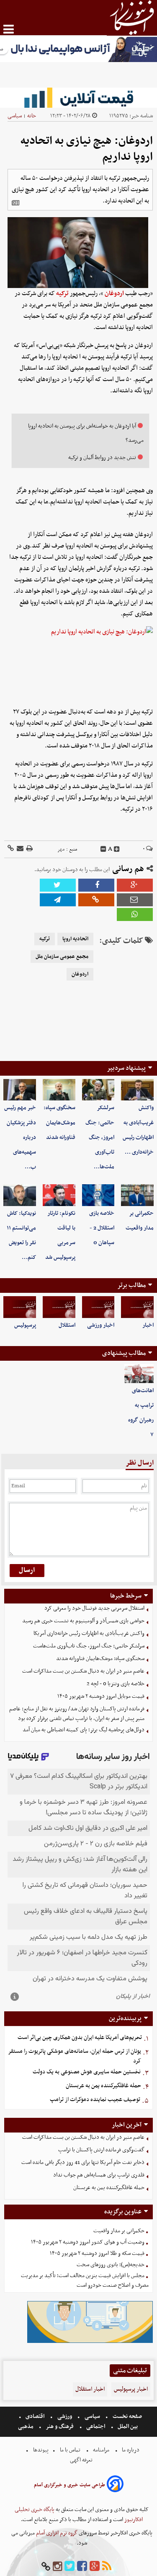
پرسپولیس (25, 1325)
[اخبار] (137, 1307)
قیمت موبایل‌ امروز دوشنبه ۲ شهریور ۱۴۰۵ (101, 1696)
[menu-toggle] (9, 29)
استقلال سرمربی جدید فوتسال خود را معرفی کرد (94, 1608)
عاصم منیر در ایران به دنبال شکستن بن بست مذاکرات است (83, 1671)
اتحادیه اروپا (75, 939)
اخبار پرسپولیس (131, 2389)
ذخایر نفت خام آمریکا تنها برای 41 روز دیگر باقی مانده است (83, 2162)
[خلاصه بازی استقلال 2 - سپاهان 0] (98, 1195)
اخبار (148, 1325)
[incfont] (117, 849)
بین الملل (128, 2427)
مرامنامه (101, 2450)
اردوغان (114, 293)
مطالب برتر (131, 1285)
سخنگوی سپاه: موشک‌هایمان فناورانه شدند (59, 1122)
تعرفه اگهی (82, 2460)
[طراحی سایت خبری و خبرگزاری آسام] (115, 2485)
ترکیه (62, 293)
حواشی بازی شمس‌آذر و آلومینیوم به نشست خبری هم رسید (83, 1621)
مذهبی (26, 2427)
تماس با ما (70, 2450)
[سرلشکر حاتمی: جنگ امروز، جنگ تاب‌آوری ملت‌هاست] (98, 1090)
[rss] (107, 2567)
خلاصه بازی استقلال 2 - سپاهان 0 (102, 1228)
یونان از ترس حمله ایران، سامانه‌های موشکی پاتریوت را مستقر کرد (75, 2056)
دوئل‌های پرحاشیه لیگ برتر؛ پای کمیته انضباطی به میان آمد (84, 1730)
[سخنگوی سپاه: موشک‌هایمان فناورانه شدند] (59, 1090)
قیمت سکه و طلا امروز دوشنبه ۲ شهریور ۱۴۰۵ (97, 2253)
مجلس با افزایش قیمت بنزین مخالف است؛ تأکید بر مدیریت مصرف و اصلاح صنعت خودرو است (85, 2280)
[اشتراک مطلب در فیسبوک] (96, 885)
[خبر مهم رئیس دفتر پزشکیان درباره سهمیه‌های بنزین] (20, 1090)
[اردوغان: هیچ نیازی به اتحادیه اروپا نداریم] (58, 900)
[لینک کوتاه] (11, 849)
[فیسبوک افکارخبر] (82, 2567)
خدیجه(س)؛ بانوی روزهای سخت (111, 2265)
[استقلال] (59, 1307)
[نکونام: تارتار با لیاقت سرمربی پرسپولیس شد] (59, 1195)
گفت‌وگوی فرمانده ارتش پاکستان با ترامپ (101, 2150)
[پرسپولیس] (20, 1307)
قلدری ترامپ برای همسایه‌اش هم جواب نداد (99, 2175)
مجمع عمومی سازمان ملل (62, 957)
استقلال (67, 1325)
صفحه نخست (127, 2416)
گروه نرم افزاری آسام (56, 2533)
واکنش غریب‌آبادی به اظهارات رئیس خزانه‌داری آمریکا (89, 1633)
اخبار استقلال (90, 2389)
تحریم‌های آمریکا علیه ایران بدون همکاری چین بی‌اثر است (80, 2038)
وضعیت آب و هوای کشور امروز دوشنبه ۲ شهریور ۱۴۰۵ (88, 2242)
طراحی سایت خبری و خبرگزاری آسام (69, 2485)
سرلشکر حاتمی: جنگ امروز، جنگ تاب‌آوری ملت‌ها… (100, 1137)
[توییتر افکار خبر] (69, 2567)
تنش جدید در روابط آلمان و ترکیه (102, 458)
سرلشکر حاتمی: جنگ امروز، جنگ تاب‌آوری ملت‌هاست (89, 1646)
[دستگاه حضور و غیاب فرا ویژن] (90, 2342)
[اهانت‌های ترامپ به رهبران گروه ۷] (139, 1374)
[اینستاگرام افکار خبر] (57, 2567)
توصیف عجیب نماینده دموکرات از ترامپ (95, 2100)
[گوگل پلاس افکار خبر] (95, 2567)
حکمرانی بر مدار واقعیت (119, 2231)
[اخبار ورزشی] (98, 1307)
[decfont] (103, 849)
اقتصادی (35, 2416)
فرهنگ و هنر (60, 2427)
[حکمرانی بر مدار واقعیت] (137, 1195)
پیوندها (40, 2450)
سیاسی (15, 116)
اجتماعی (96, 2427)
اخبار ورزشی (101, 1325)
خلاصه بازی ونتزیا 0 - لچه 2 (116, 1684)
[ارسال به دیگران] (19, 849)
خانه (32, 116)
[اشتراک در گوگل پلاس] (135, 885)
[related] (15, 203)
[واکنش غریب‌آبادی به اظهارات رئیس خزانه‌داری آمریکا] (137, 1090)
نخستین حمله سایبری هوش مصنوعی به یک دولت (87, 2072)
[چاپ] (29, 849)
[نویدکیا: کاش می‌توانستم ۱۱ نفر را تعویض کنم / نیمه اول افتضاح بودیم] (20, 1195)
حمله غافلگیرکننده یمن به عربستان (103, 2086)
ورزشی (65, 2416)
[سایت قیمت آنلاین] (78, 98)
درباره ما (131, 2450)
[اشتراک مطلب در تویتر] (58, 885)
